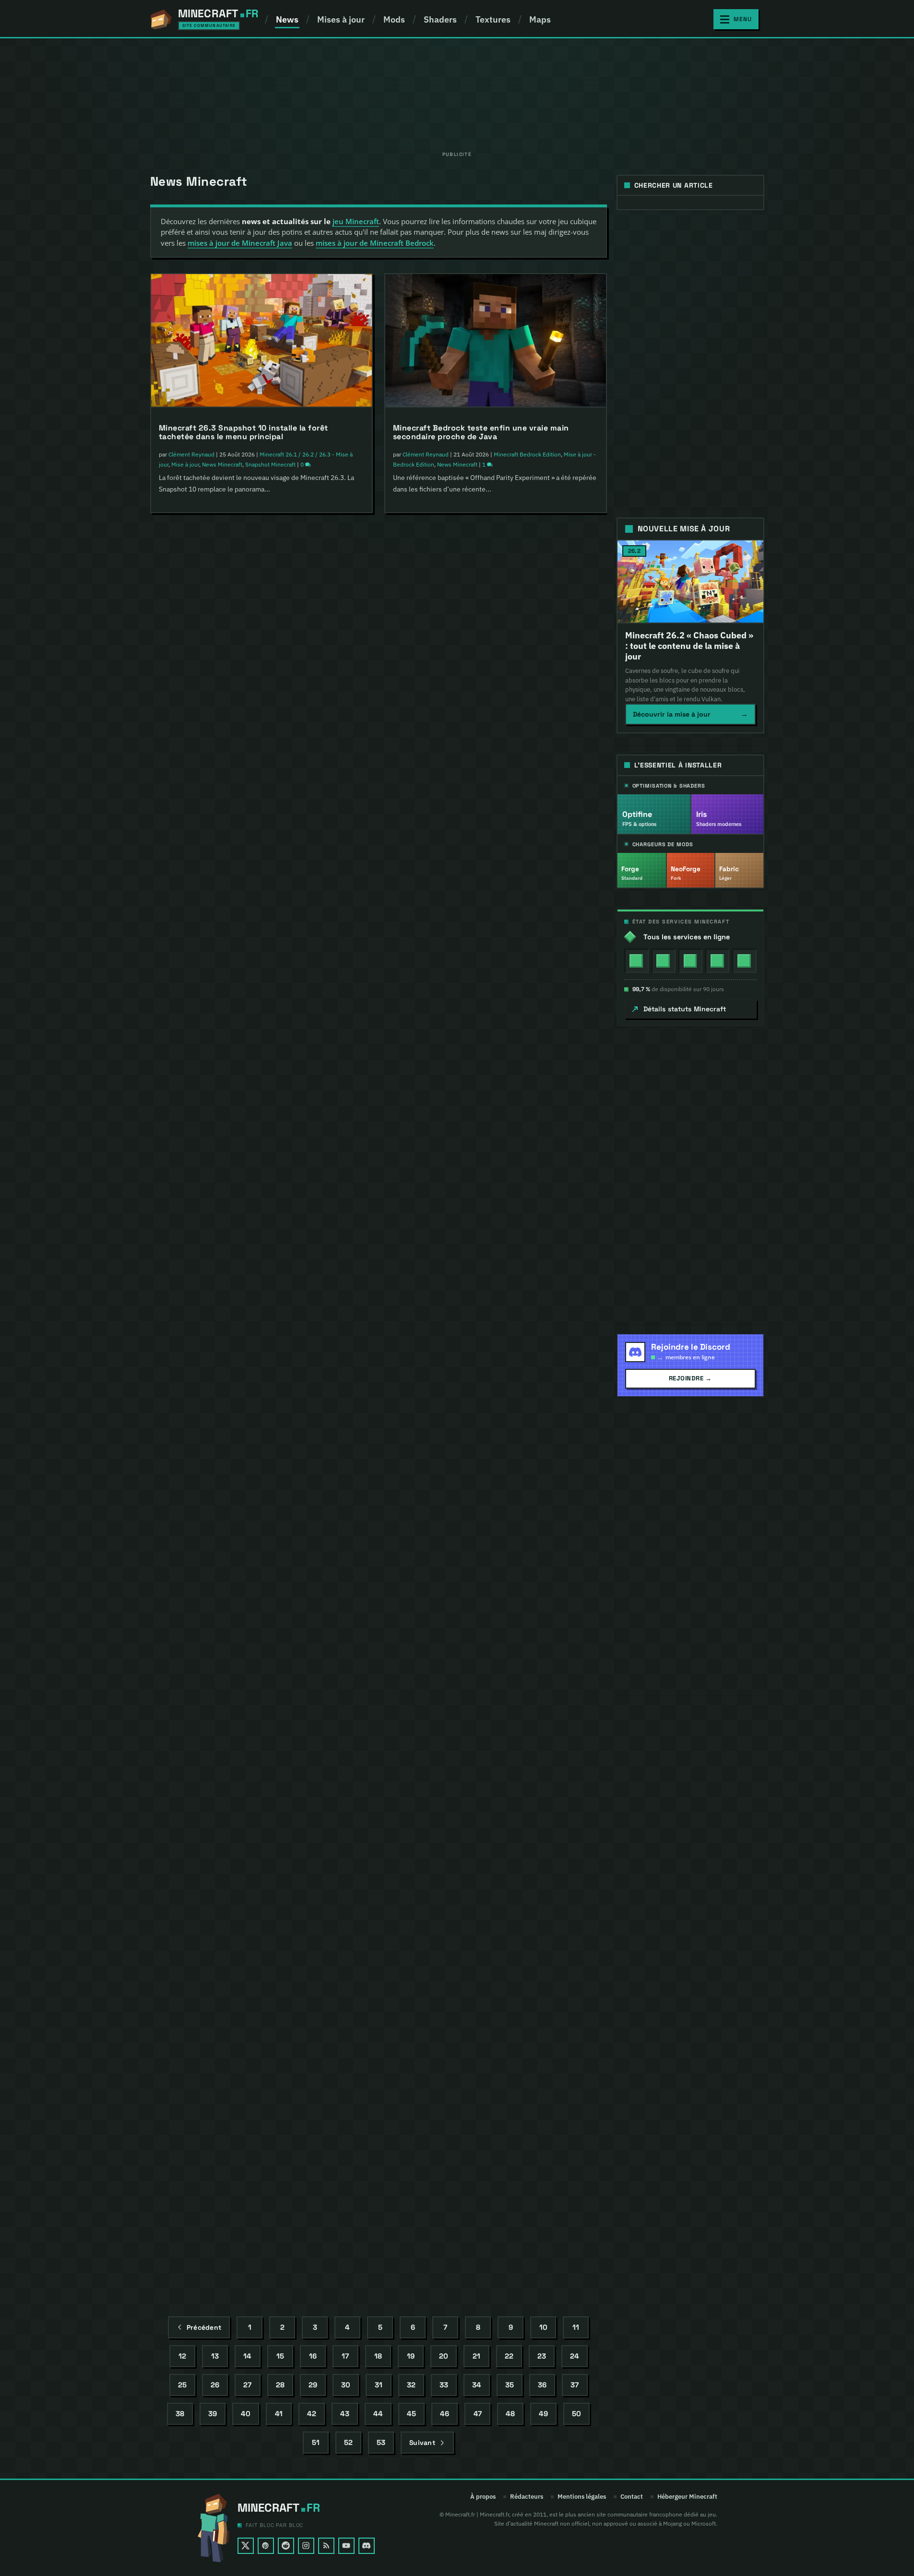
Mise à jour (185, 464)
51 (316, 2443)
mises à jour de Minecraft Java (240, 243)
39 (213, 2414)
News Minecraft (222, 464)
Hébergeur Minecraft (687, 2497)
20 (444, 2356)
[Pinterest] (266, 2546)
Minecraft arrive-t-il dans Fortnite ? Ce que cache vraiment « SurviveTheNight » (489, 932)
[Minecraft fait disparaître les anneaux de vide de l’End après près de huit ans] (261, 1870)
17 (345, 2356)
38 (180, 2414)
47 (478, 2414)
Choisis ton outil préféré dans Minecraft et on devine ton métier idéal (482, 1453)
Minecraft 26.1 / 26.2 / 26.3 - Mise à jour (308, 1983)
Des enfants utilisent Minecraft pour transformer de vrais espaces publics (494, 1963)
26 (215, 2385)
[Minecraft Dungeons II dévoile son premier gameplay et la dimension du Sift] (261, 596)
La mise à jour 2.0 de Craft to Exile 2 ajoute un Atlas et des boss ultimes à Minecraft (493, 1198)
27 (247, 2385)
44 (378, 2414)
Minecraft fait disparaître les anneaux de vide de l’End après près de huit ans (253, 1961)
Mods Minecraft (543, 1220)
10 (543, 2328)
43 (345, 2414)
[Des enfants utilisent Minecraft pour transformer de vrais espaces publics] (496, 1871)
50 (576, 2414)
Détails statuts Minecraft (685, 1009)
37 (575, 2385)
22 (509, 2356)
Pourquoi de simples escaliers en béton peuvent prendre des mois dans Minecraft (252, 1452)
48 (510, 2414)
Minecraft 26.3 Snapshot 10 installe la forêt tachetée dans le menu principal (243, 432)
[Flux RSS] (326, 2546)
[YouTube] (346, 2546)
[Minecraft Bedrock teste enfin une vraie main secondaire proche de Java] (496, 341)
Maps (540, 19)
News (287, 19)
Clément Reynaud (191, 454)
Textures (493, 19)
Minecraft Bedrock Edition (290, 1728)
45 (411, 2414)
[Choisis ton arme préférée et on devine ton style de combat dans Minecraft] (496, 2116)
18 (378, 2356)
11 (576, 2328)
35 (510, 2385)
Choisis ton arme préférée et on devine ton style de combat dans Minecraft (493, 2208)
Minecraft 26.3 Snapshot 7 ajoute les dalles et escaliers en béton (482, 1698)
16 (313, 2356)
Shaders (440, 19)
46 (445, 2414)
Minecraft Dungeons (286, 709)
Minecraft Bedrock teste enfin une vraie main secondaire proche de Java (481, 432)
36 (542, 2385)
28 (280, 2385)
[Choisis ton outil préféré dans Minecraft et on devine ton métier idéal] (496, 1362)
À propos (483, 2497)
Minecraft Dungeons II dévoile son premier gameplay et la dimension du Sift (261, 687)
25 (182, 2385)
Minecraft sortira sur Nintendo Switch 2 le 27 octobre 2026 (246, 1707)
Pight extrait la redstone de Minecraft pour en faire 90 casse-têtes (258, 1197)
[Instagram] (306, 2546)
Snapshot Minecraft (270, 464)
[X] (246, 2546)
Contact (632, 2497)
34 (477, 2385)
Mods (394, 19)
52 (348, 2443)
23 (542, 2356)
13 (215, 2356)
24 (575, 2356)
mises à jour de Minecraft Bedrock (375, 243)
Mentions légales (582, 2497)
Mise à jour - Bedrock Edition (531, 1730)
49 (543, 2414)
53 (381, 2443)
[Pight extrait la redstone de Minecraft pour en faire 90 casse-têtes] (261, 1105)
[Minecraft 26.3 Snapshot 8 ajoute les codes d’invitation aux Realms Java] (261, 851)
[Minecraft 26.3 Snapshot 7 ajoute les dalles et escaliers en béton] (496, 1607)
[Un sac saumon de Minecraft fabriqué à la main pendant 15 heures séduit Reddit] (496, 596)
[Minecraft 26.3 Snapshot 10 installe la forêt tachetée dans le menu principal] (261, 341)
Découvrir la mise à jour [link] (690, 714)
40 (246, 2414)
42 (312, 2414)
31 (379, 2385)
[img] (636, 961)
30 (346, 2385)
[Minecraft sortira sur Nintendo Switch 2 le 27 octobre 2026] (261, 1615)
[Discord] (367, 2546)
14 (247, 2356)
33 (444, 2385)
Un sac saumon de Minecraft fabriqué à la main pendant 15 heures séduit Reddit (484, 687)
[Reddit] (286, 2546)
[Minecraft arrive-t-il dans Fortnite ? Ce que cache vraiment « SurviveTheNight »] (496, 841)
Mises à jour (341, 19)
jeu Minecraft (356, 221)
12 (182, 2356)
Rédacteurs (527, 2497)
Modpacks (507, 1220)
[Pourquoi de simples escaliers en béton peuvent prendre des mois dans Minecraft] (261, 1360)
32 (411, 2385)
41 (279, 2414)
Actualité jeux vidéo (285, 1219)
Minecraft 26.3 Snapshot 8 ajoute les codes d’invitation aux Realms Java (244, 942)
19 (411, 2356)
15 (280, 2356)
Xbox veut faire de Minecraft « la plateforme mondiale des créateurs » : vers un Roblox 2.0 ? (251, 2216)
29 (313, 2385)
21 (476, 2356)
